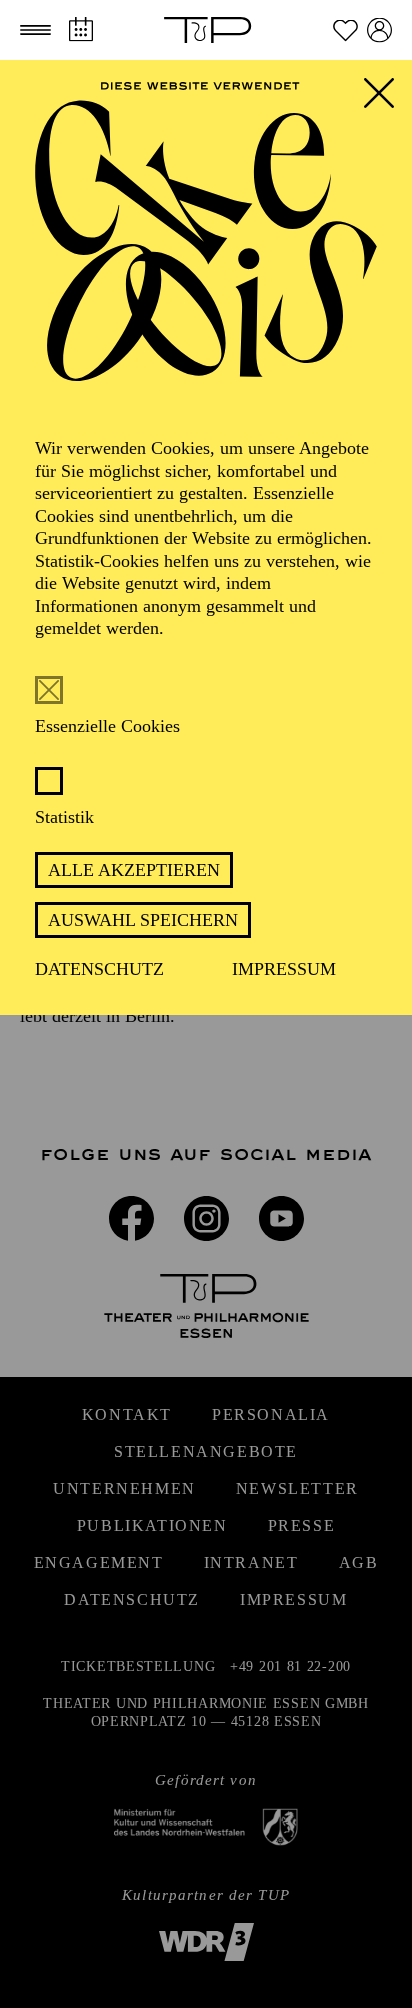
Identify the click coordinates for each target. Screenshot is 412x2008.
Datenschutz (99, 969)
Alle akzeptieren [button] (134, 870)
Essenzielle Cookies (107, 726)
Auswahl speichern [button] (143, 920)
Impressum (284, 969)
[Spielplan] (80, 29)
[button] (35, 30)
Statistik (64, 817)
